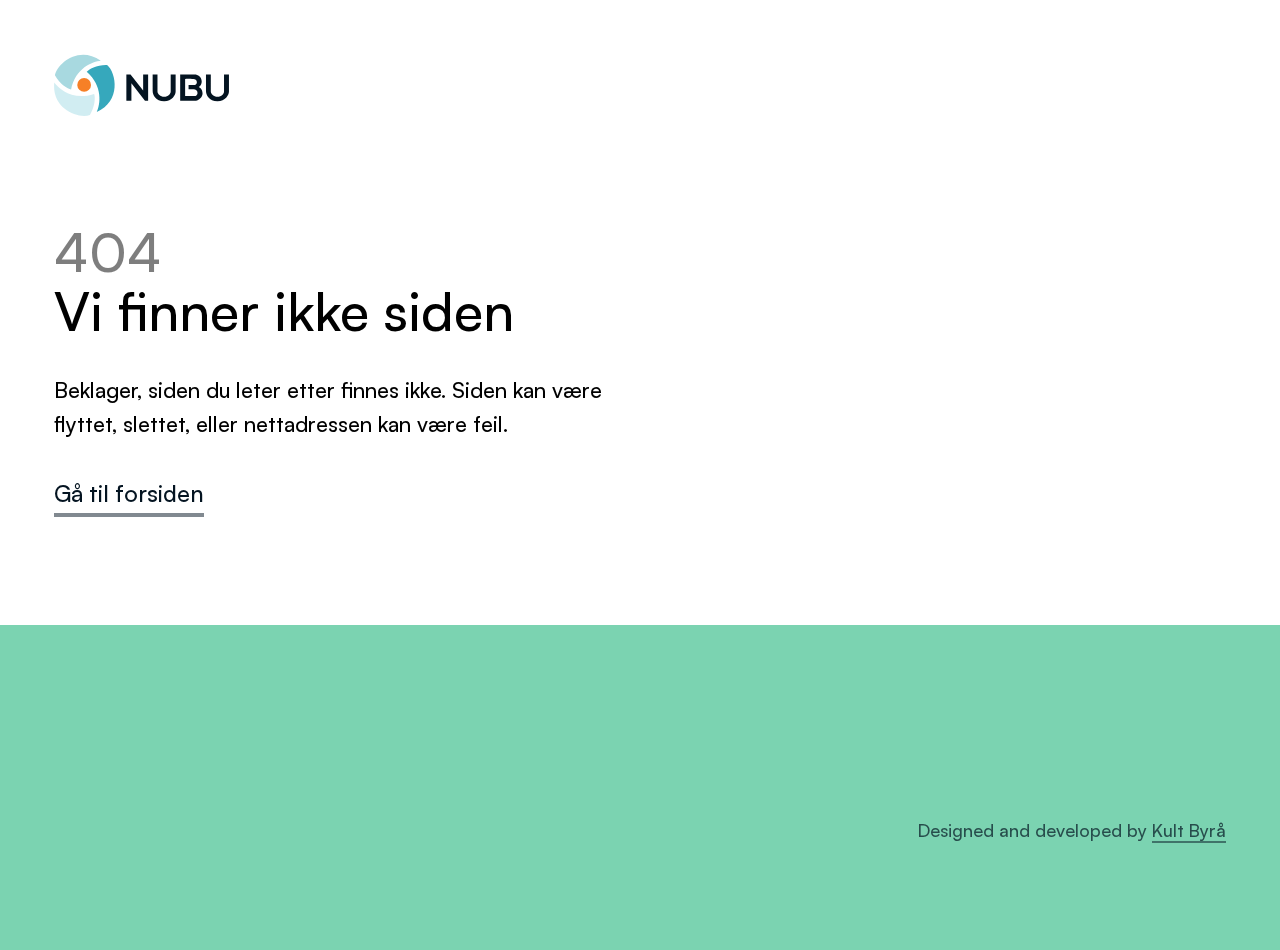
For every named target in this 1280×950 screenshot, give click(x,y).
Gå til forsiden (129, 493)
